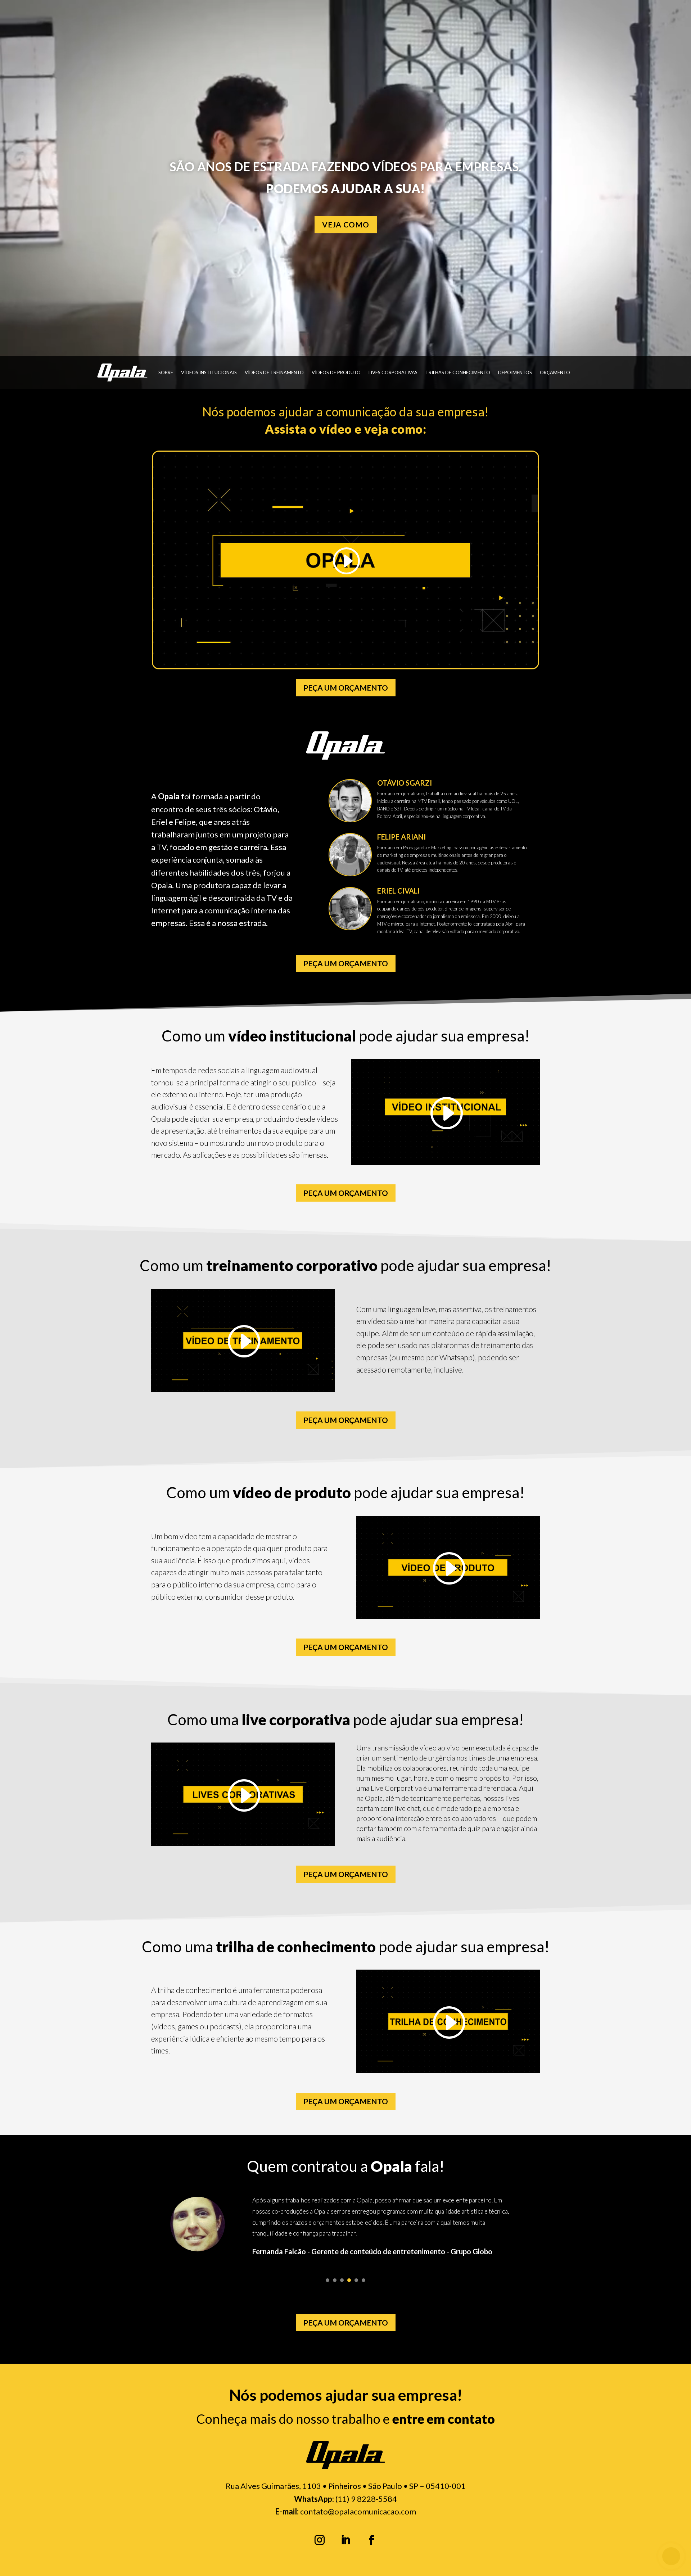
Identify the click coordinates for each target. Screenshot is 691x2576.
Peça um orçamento (346, 688)
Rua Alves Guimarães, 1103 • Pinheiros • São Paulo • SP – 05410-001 (346, 2486)
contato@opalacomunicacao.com (358, 2511)
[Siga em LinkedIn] (345, 2540)
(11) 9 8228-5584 (366, 2499)
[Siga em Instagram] (320, 2540)
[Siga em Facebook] (371, 2540)
